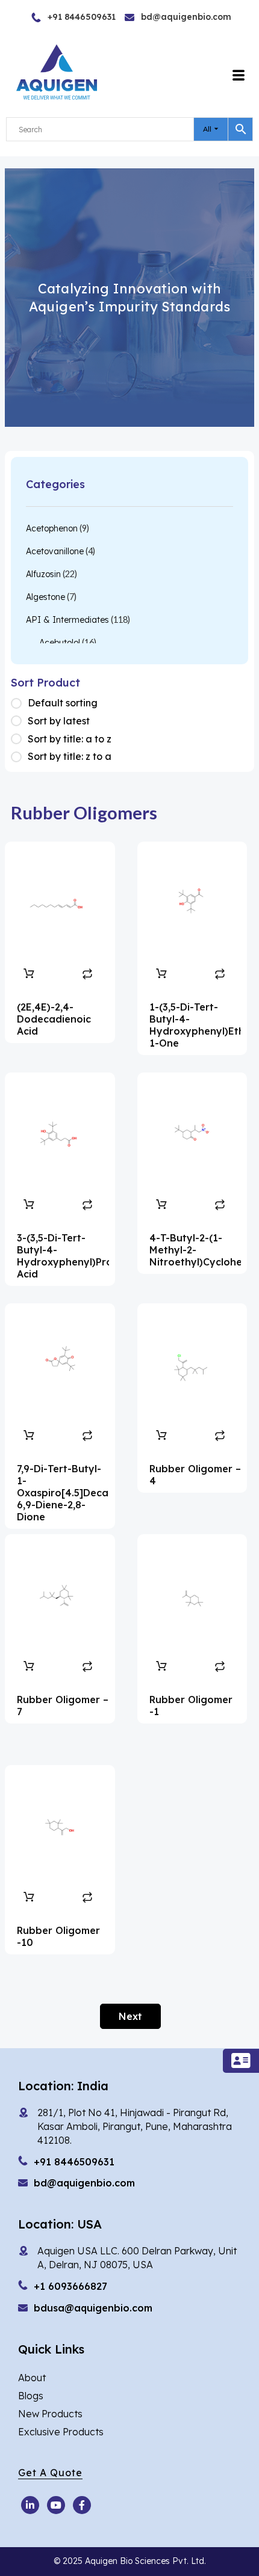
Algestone (45, 597)
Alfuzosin (43, 574)
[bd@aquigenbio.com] (155, 17)
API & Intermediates (67, 620)
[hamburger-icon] (239, 76)
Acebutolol (60, 643)
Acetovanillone (55, 551)
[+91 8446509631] (55, 17)
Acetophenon (52, 528)
